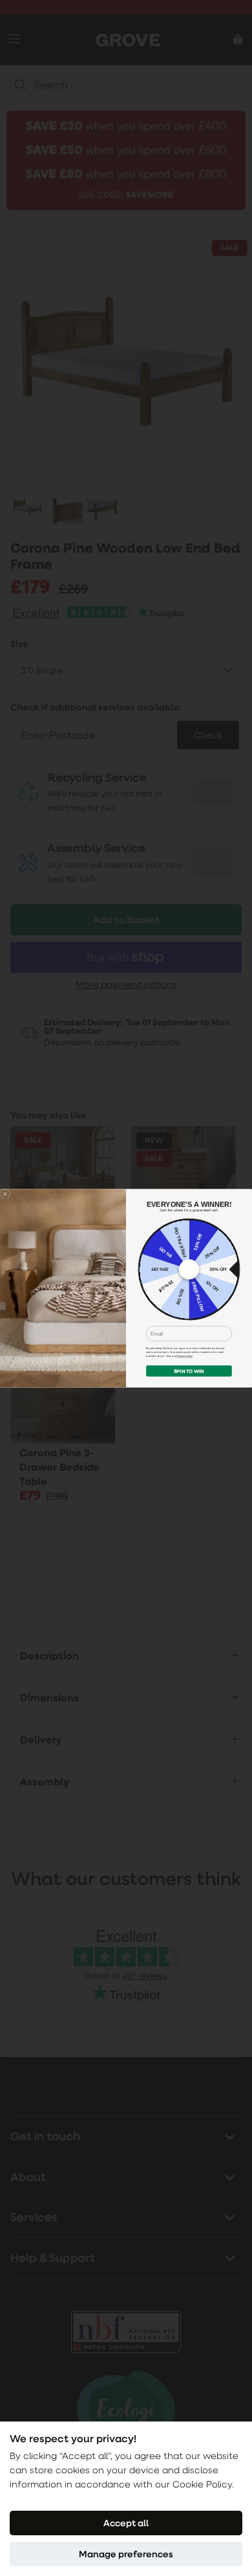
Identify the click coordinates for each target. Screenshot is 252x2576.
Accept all (126, 2523)
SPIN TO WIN (189, 1371)
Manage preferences (126, 2554)
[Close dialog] (5, 1193)
